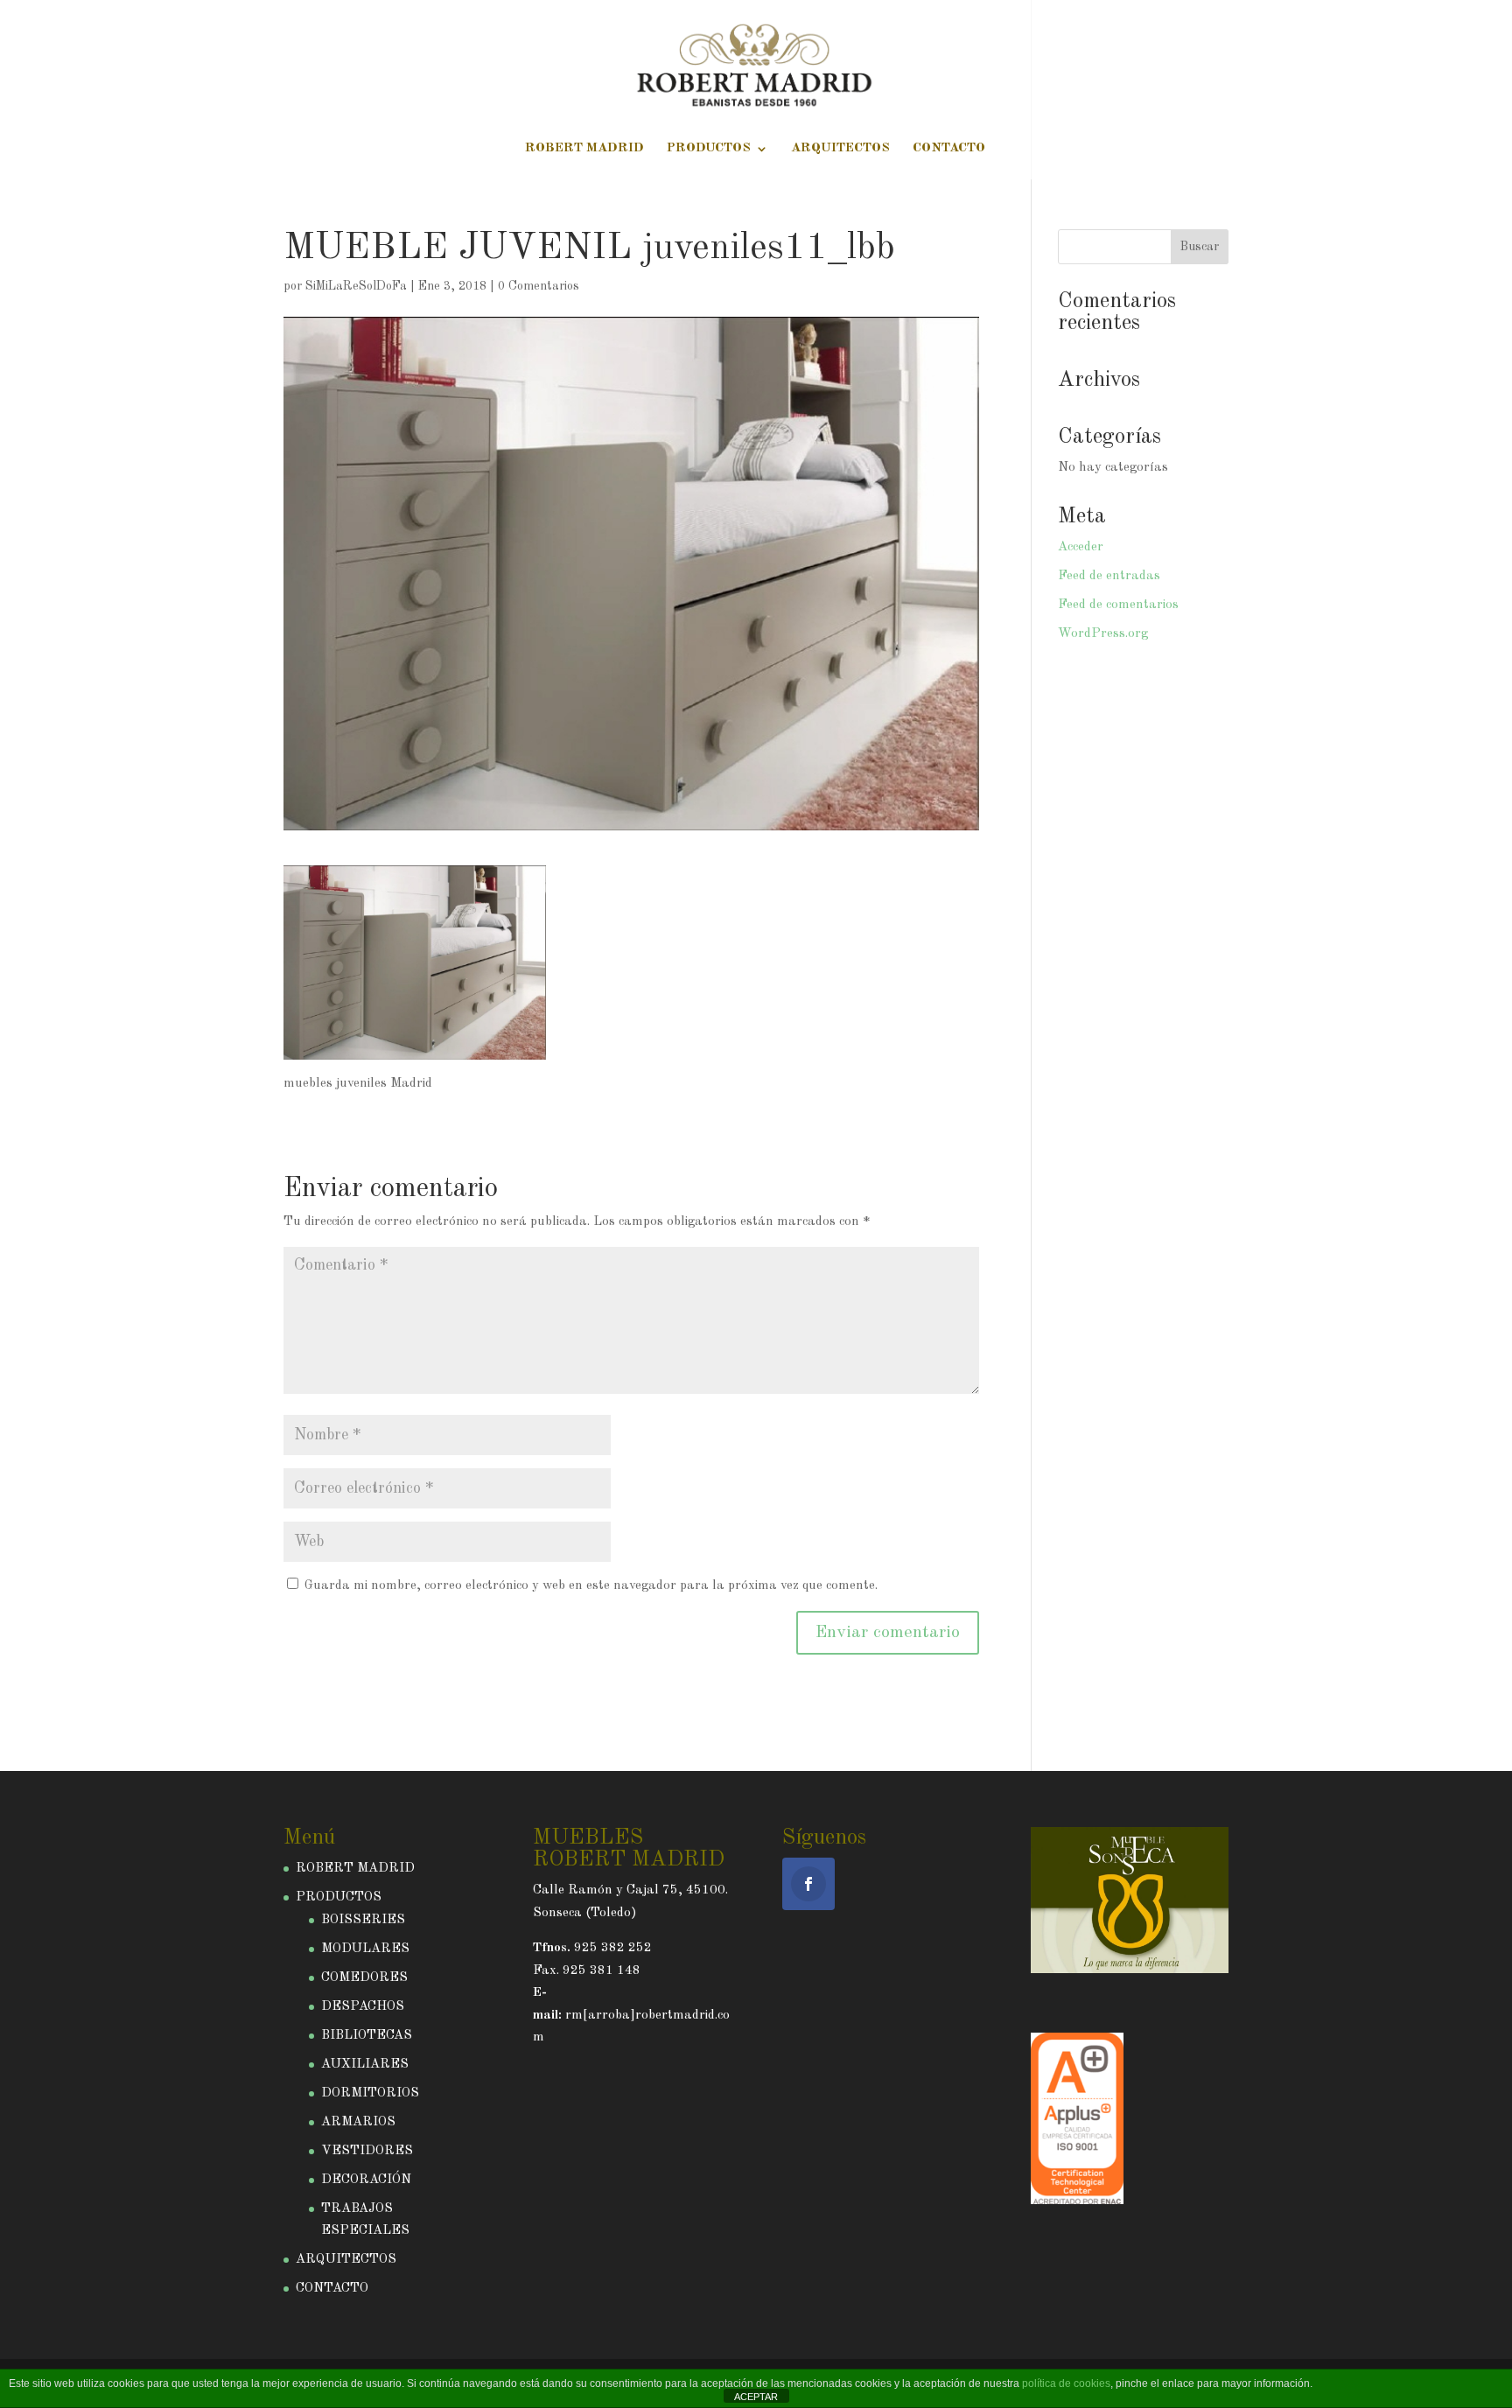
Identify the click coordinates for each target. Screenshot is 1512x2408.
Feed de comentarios (1118, 605)
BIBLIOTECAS (367, 2036)
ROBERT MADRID (584, 149)
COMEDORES (364, 1978)
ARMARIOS (358, 2122)
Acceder (1081, 547)
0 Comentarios (539, 286)
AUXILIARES (365, 2065)
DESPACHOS (363, 2007)
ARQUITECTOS (840, 149)
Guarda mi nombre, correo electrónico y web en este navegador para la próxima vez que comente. (591, 1586)
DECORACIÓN (366, 2180)
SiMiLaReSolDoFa (356, 286)
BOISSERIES (363, 1920)
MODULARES (365, 1949)
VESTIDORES (367, 2151)
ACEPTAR (756, 2397)
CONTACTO (949, 149)
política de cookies (1066, 2383)
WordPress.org (1103, 634)
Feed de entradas (1109, 576)
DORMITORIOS (370, 2093)
